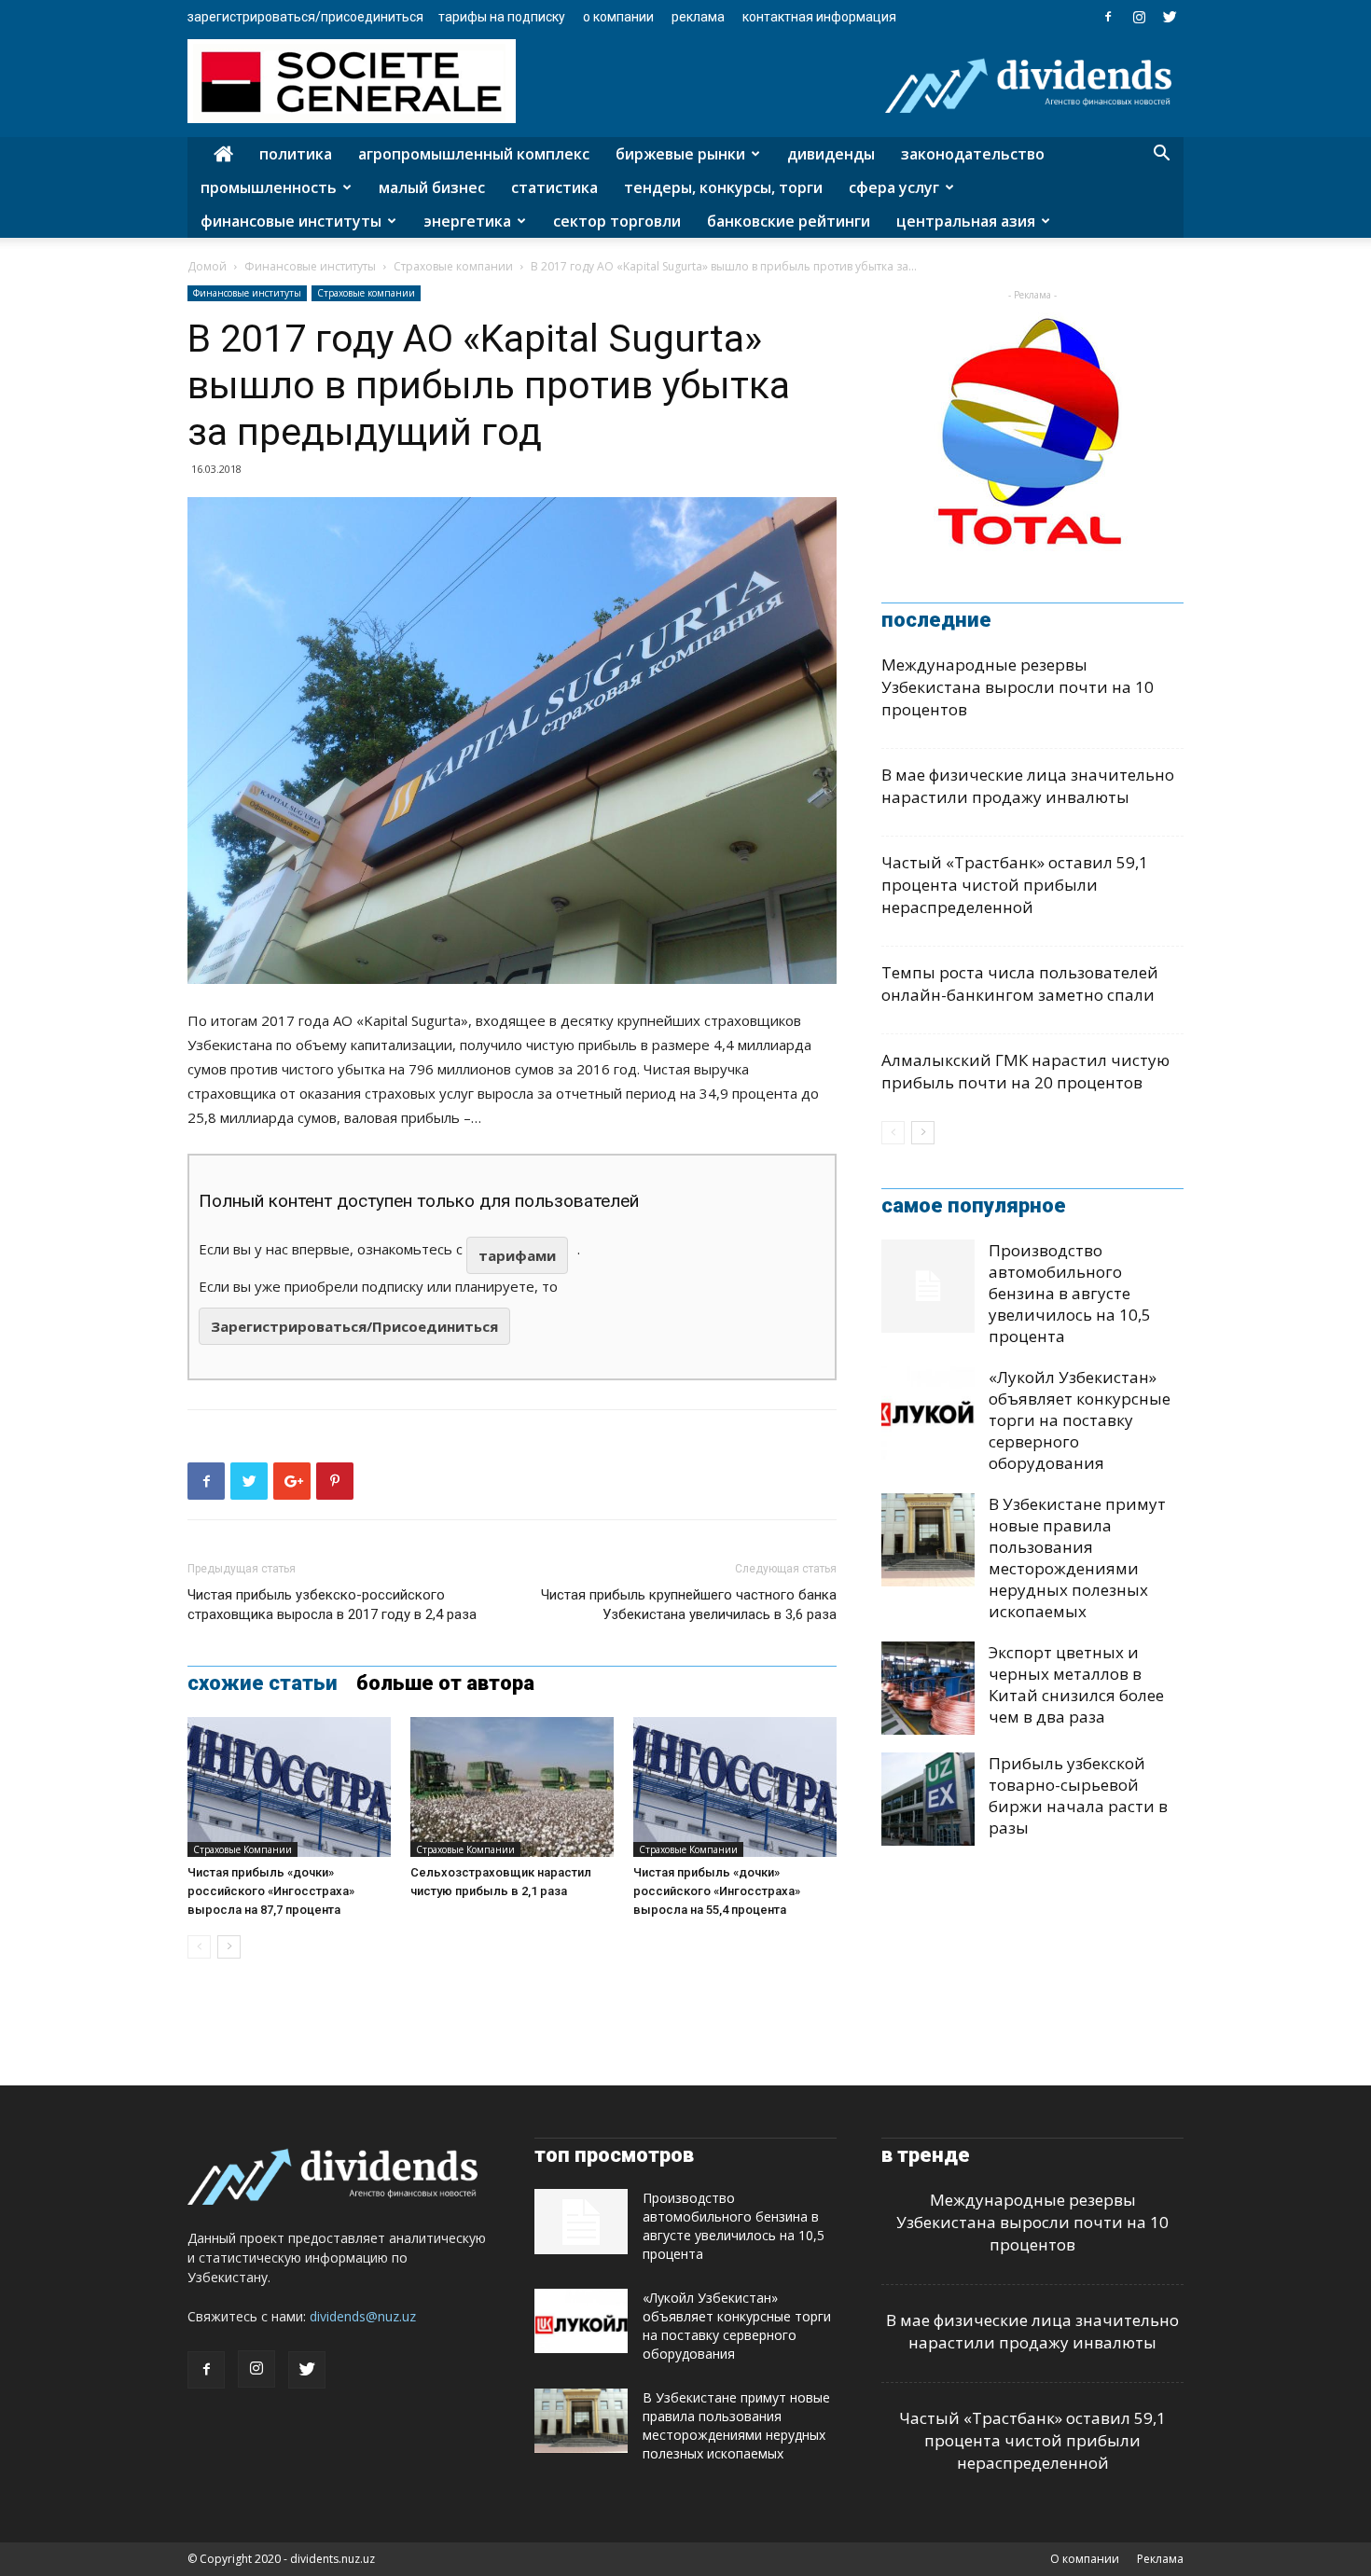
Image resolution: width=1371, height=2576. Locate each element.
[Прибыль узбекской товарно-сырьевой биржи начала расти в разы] (928, 1799)
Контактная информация (819, 17)
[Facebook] (1108, 17)
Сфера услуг (894, 187)
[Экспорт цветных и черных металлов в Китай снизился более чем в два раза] (928, 1688)
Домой (207, 266)
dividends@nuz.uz (363, 2316)
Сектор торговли (617, 221)
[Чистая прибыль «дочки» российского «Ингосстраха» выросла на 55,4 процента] (735, 1787)
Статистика (554, 187)
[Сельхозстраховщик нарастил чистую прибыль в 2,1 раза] (512, 1787)
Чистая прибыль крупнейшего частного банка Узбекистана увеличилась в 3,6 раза (689, 1605)
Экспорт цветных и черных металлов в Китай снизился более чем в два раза (1076, 1684)
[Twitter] (1170, 17)
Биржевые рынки (680, 154)
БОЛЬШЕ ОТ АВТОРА (445, 1683)
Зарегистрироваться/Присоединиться (305, 17)
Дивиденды (831, 154)
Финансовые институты (291, 221)
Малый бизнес (432, 187)
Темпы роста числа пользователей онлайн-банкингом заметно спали (1020, 983)
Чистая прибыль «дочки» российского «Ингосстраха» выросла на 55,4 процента (717, 1891)
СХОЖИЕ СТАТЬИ (263, 1683)
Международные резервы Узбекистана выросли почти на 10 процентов (1018, 687)
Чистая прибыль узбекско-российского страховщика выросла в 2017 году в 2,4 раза (332, 1605)
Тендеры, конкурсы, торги (723, 187)
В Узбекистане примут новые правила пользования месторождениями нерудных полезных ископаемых (1077, 1558)
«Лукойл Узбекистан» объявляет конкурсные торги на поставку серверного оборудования (1080, 1420)
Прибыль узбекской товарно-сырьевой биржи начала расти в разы (1078, 1795)
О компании (618, 17)
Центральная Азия (966, 221)
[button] (1161, 155)
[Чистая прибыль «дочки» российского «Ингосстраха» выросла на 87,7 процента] (289, 1787)
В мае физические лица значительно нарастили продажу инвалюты (1028, 786)
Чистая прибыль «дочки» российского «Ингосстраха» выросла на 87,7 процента (271, 1891)
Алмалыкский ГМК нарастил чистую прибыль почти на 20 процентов (1025, 1071)
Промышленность (269, 187)
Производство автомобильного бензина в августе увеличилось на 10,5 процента (1070, 1293)
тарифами (517, 1255)
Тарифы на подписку (502, 17)
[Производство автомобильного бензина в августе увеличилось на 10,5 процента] (928, 1286)
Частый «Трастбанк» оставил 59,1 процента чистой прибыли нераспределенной (1015, 885)
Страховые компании (453, 266)
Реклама (698, 17)
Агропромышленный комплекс (474, 154)
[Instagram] (1139, 17)
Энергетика (467, 221)
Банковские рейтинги (789, 221)
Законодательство (973, 154)
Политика (296, 154)
